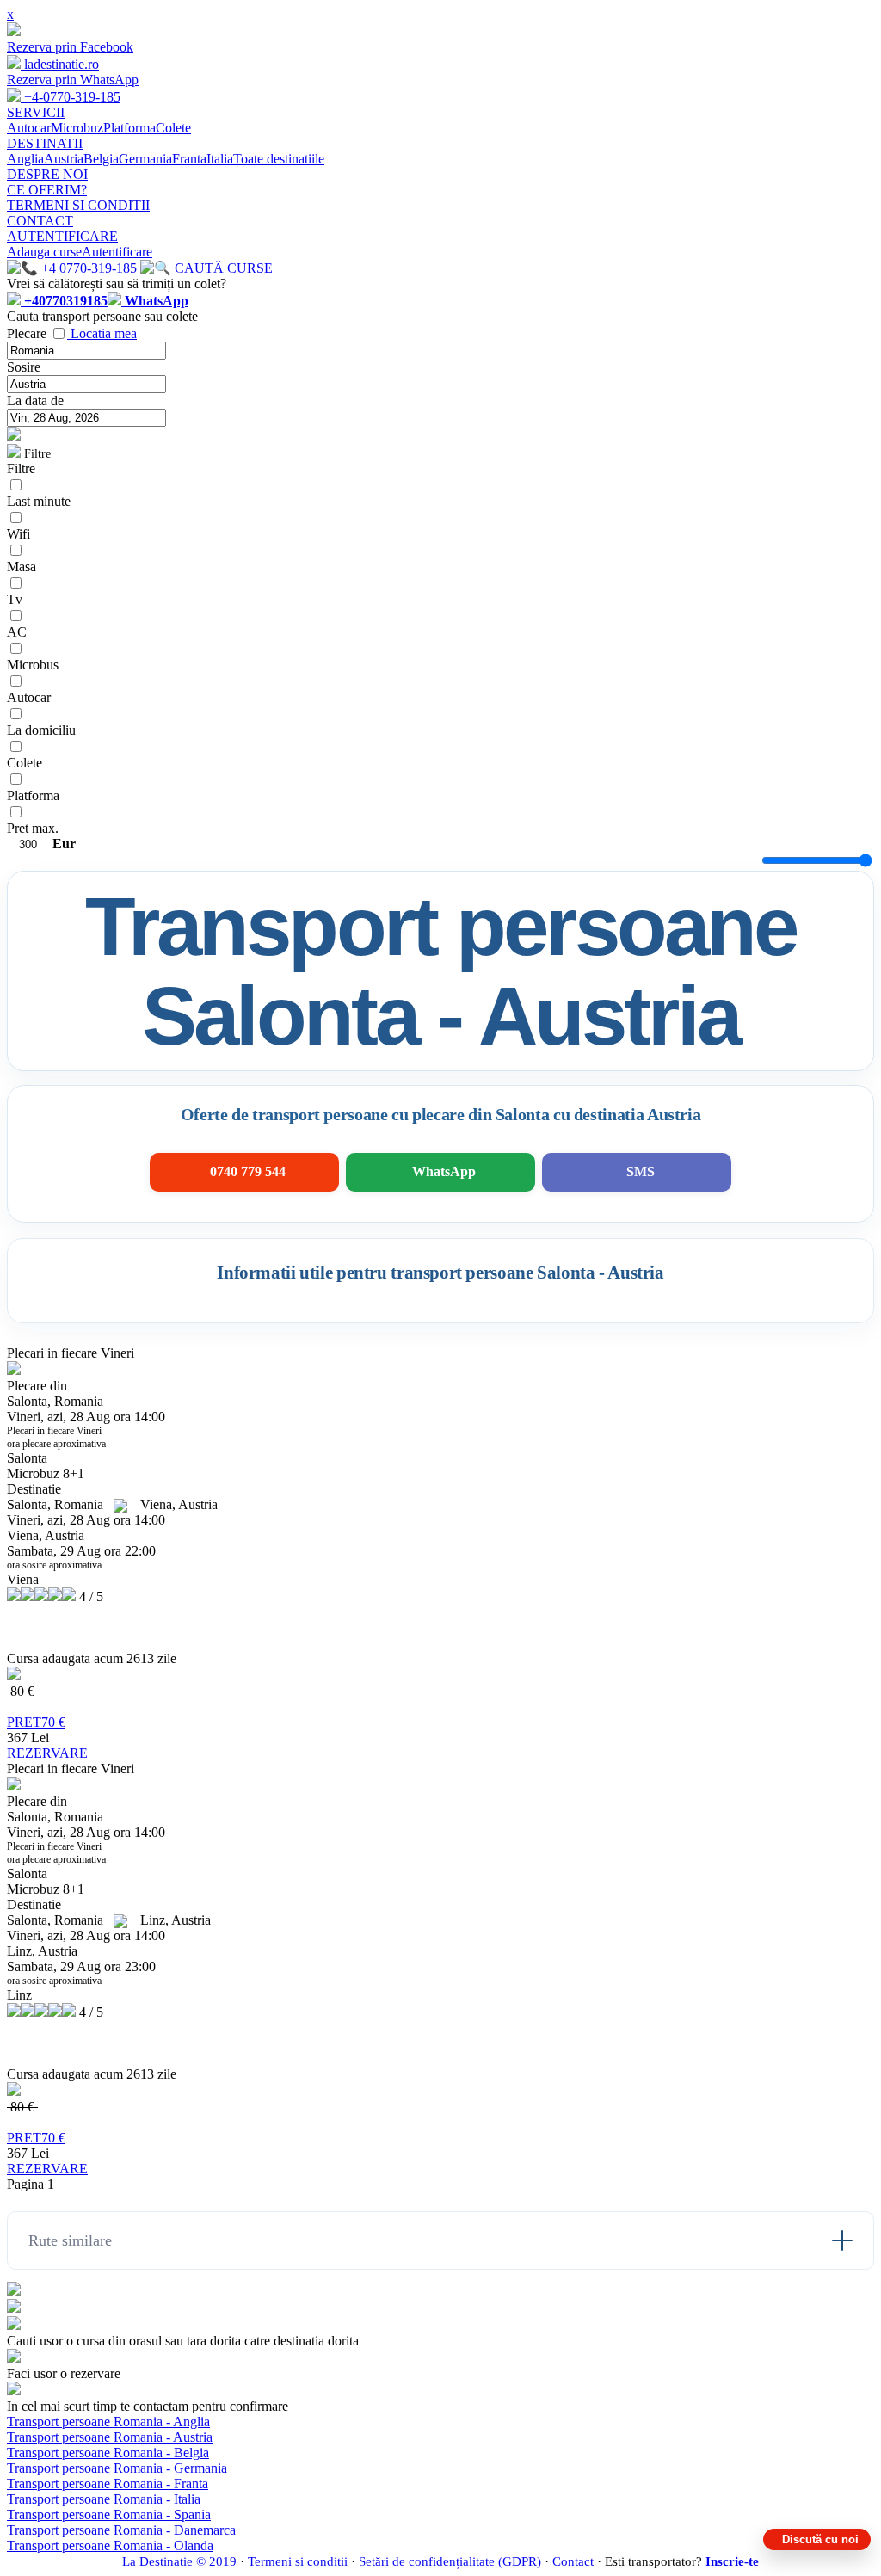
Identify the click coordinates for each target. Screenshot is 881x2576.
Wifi (18, 534)
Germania (145, 159)
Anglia (25, 159)
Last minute (39, 501)
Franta (189, 159)
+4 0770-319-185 (87, 268)
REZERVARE (47, 1753)
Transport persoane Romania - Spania (109, 2514)
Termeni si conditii (298, 2561)
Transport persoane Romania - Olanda (110, 2545)
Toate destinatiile (279, 159)
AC (17, 632)
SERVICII (36, 112)
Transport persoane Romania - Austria (110, 2437)
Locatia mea (104, 333)
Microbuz (77, 128)
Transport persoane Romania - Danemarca (121, 2530)
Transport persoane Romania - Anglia (108, 2422)
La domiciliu (41, 730)
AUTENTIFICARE (62, 236)
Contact (573, 2561)
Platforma (129, 128)
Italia (220, 159)
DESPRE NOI (47, 174)
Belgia (101, 159)
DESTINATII (45, 143)
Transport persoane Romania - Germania (117, 2468)
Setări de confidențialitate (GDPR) (450, 2561)
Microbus (33, 665)
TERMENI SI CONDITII (78, 205)
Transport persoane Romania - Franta (108, 2484)
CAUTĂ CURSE (222, 268)
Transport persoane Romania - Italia (104, 2499)
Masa (22, 567)
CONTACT (40, 221)
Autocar (29, 128)
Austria (64, 159)
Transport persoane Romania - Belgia (108, 2453)
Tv (15, 599)
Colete (173, 128)
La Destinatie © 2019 (179, 2561)
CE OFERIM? (47, 190)
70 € (36, 1722)
